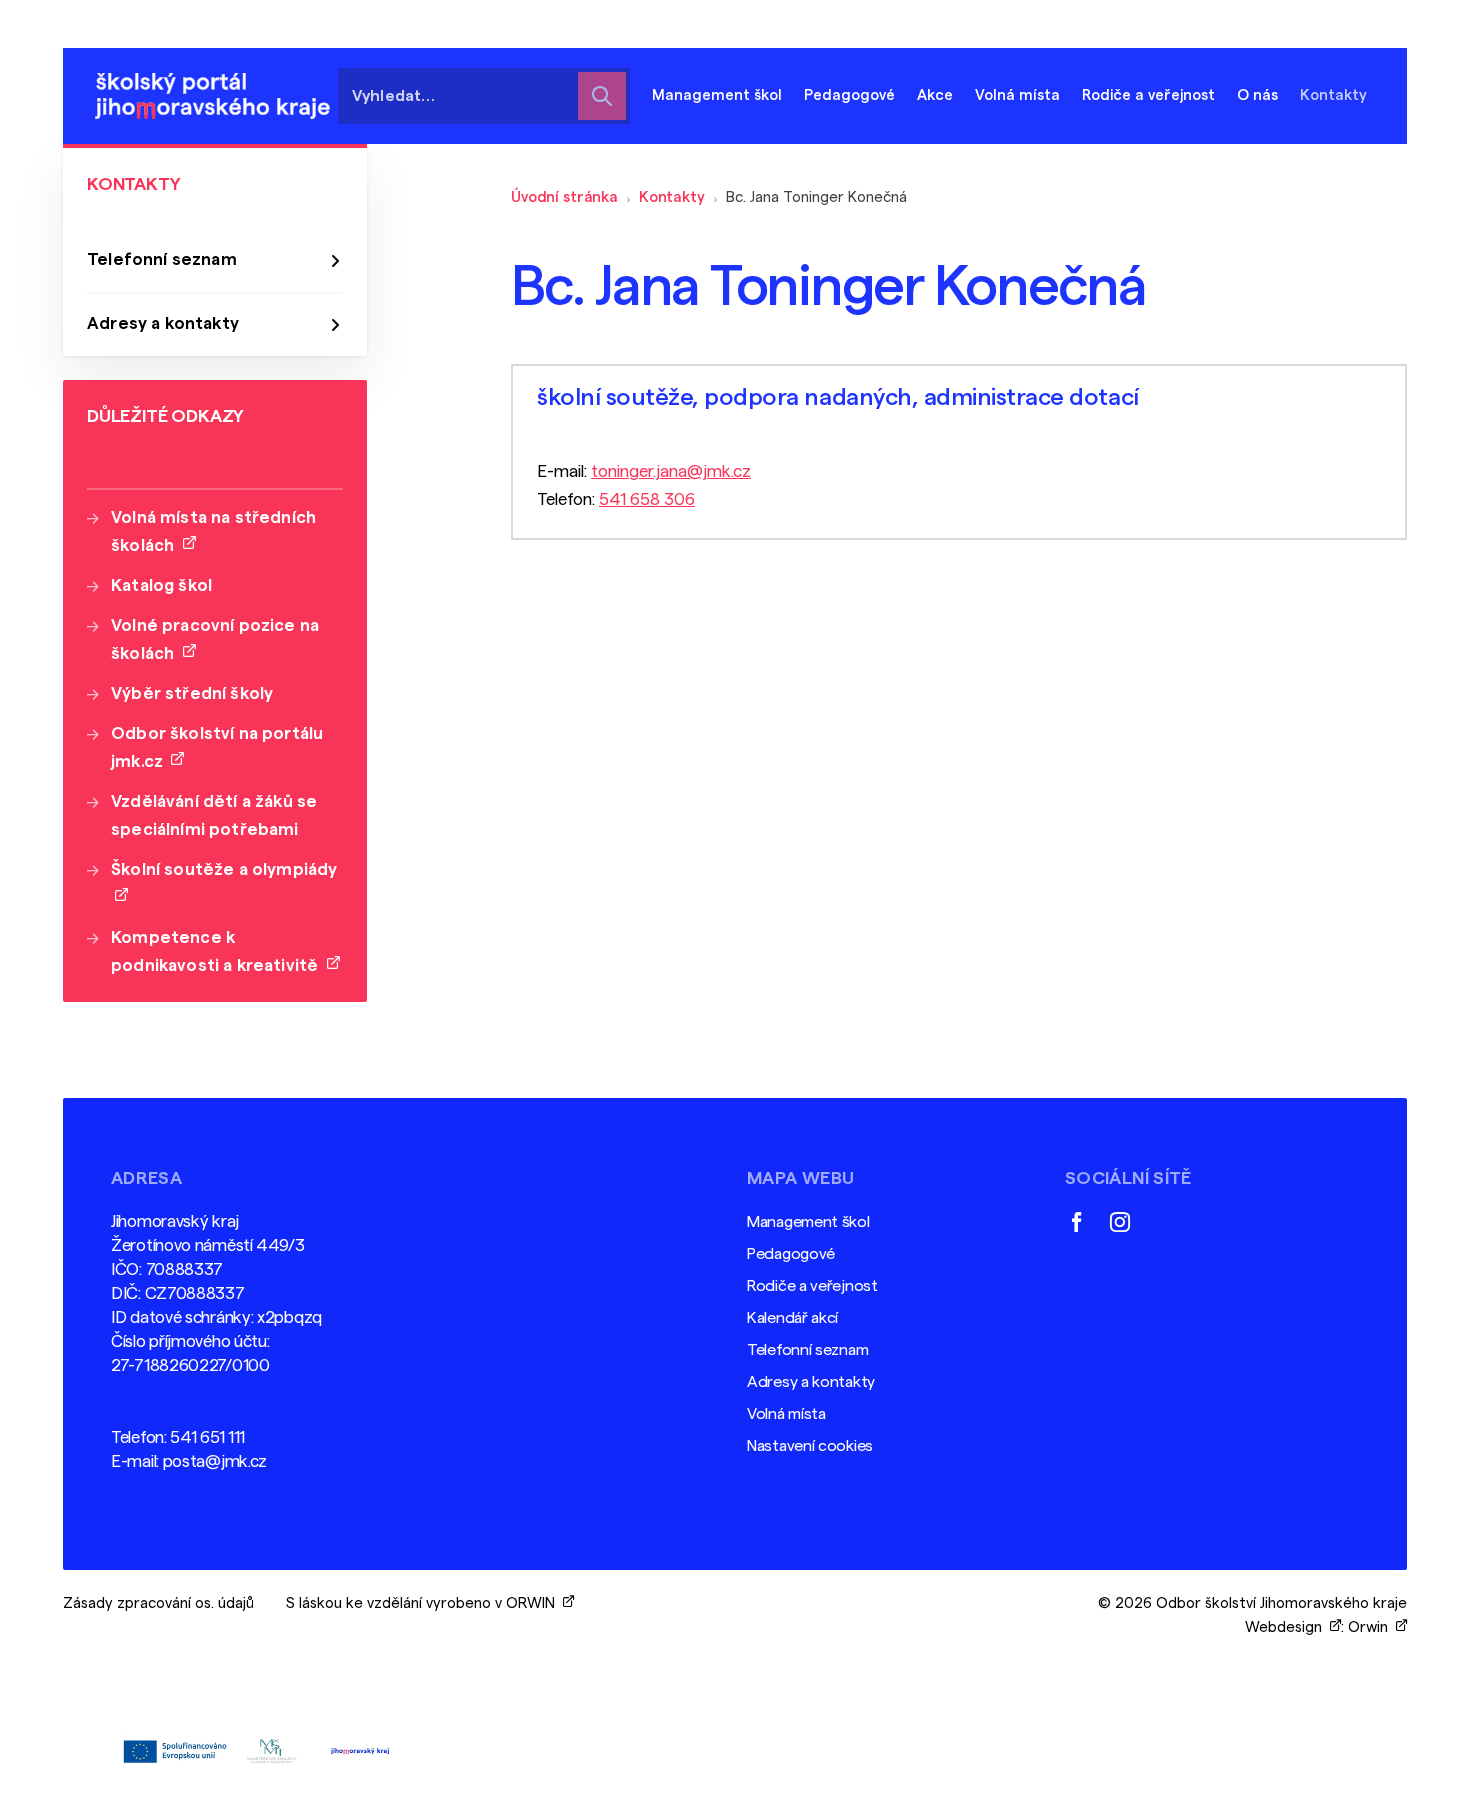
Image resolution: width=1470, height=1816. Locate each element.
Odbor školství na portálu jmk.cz (217, 747)
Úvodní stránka (564, 197)
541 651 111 (207, 1437)
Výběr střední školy (192, 693)
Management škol (808, 1222)
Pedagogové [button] (849, 95)
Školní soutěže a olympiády (224, 883)
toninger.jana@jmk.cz (671, 471)
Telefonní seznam (162, 259)
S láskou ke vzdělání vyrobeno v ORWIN (424, 1603)
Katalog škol (161, 585)
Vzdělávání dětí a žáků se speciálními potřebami (214, 815)
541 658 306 (647, 499)
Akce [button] (935, 95)
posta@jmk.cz (215, 1461)
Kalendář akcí (792, 1318)
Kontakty (672, 197)
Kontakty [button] (1333, 95)
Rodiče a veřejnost (812, 1286)
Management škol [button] (717, 95)
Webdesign (1287, 1627)
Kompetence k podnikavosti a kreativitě (219, 951)
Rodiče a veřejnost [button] (1148, 95)
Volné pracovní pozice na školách (215, 639)
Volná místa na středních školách (213, 531)
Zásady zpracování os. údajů (158, 1603)
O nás (1257, 95)
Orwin (1372, 1627)
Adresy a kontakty (163, 323)
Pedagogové (791, 1254)
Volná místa (1017, 95)
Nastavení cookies (810, 1446)
